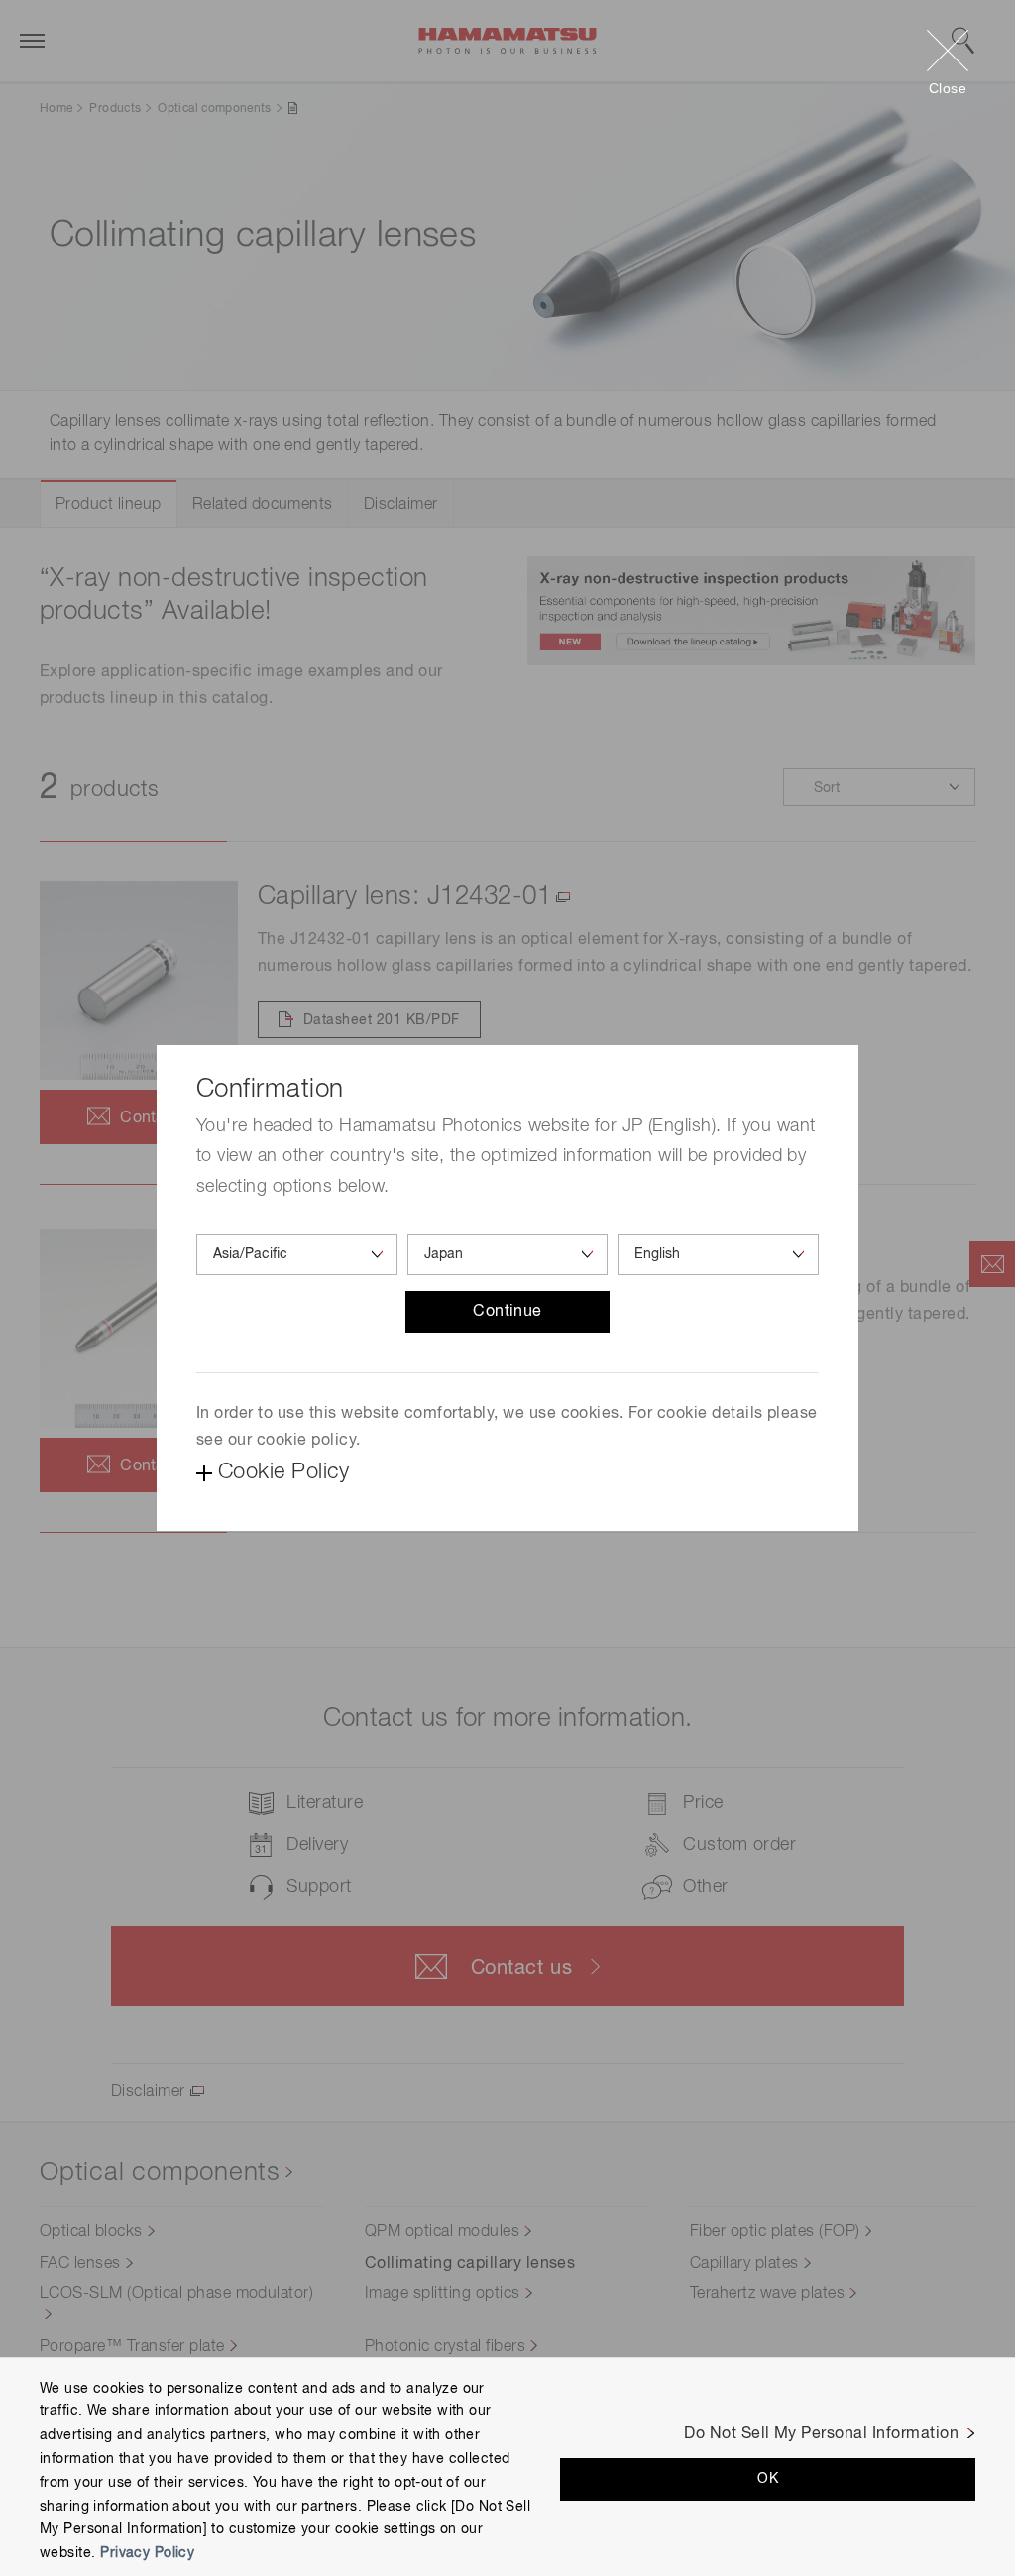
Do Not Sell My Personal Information (821, 2434)
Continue (507, 1312)
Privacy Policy (147, 2553)
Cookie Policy (283, 1472)
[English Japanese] (718, 1255)
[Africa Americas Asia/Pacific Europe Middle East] (297, 1255)
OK (768, 2479)
